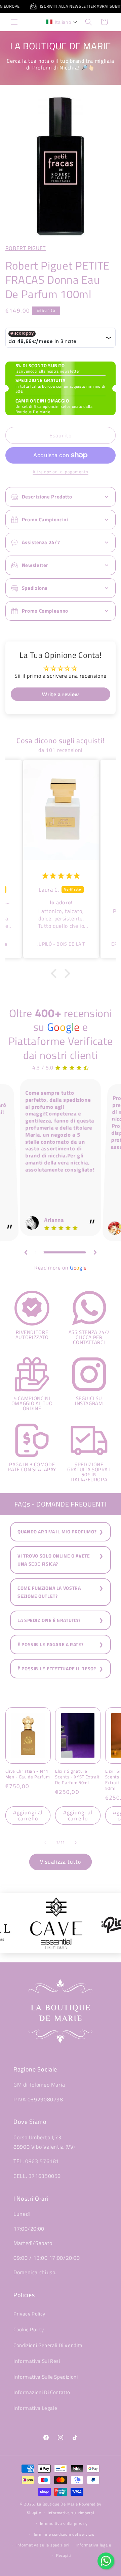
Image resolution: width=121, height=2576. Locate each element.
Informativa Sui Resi (37, 2361)
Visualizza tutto (61, 1862)
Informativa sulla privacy (64, 2523)
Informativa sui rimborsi (71, 2513)
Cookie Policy (29, 2329)
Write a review (61, 694)
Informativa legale (94, 2545)
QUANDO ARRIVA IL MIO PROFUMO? (57, 1532)
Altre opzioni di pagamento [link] (61, 472)
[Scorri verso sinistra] (45, 1843)
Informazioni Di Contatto (42, 2392)
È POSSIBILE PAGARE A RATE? (50, 1644)
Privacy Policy (29, 2314)
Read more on (61, 1268)
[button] (14, 22)
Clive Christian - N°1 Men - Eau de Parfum (28, 1774)
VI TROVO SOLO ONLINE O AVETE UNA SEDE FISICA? (54, 1560)
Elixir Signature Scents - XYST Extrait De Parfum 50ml (77, 1777)
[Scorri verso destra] (76, 1843)
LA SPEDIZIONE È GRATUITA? (49, 1620)
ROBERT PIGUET (26, 248)
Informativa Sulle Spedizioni (46, 2377)
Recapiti (64, 2555)
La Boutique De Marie (58, 2504)
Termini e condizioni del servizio (64, 2534)
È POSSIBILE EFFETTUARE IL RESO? (57, 1669)
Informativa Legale (35, 2408)
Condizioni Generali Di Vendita (48, 2345)
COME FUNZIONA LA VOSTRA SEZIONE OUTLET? (49, 1592)
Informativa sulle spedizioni (43, 2545)
